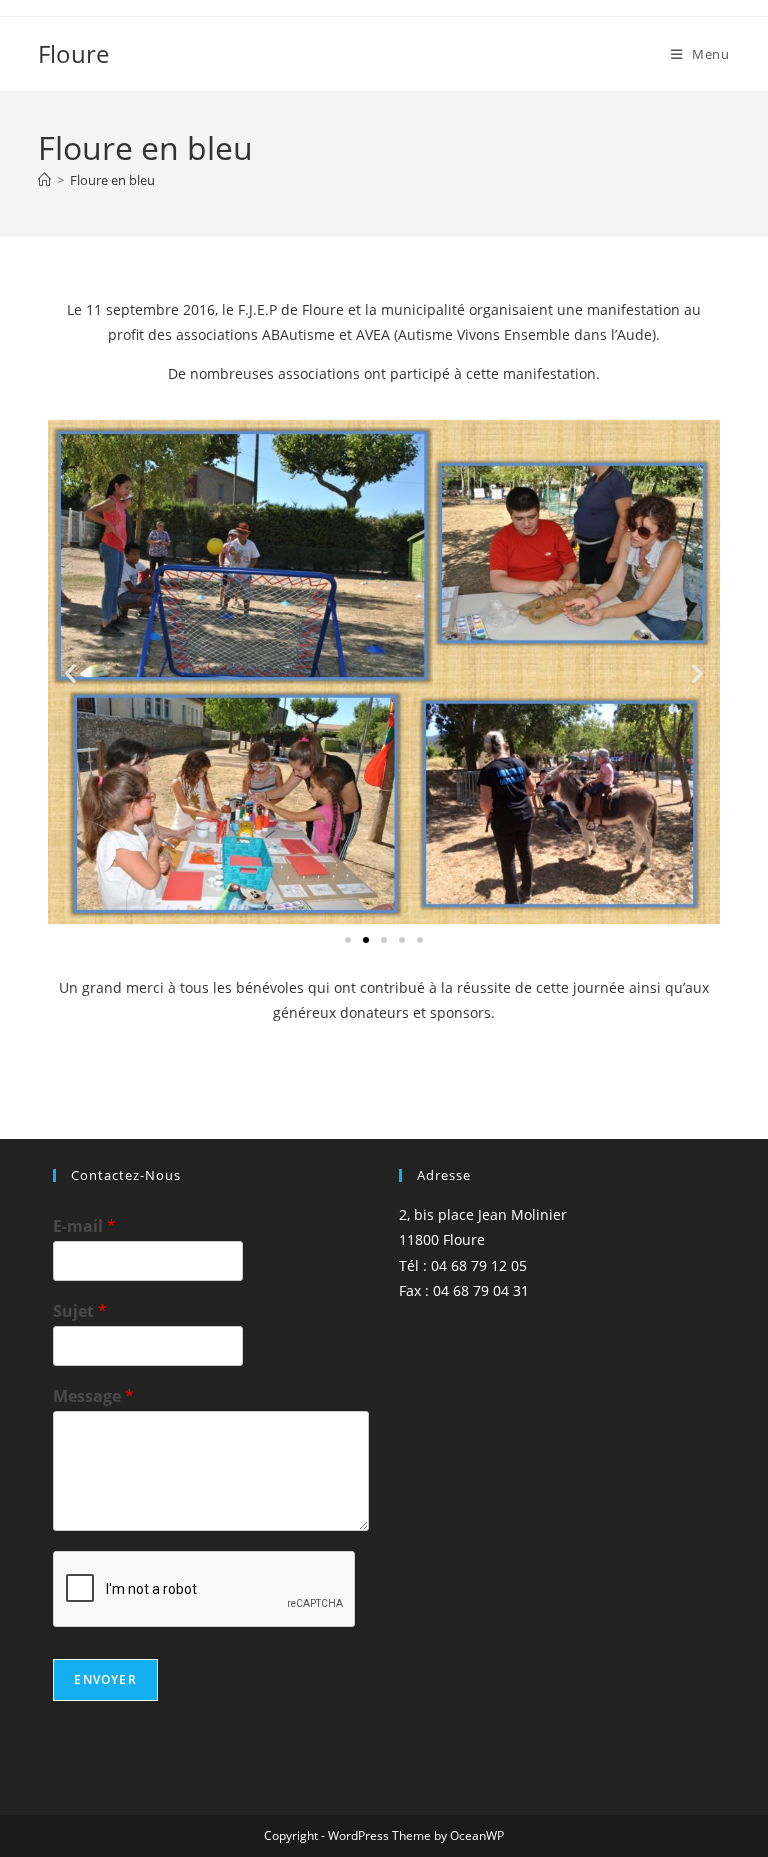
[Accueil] (44, 180)
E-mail (84, 1226)
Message (93, 1396)
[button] (70, 672)
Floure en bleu (112, 180)
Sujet (80, 1311)
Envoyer (105, 1679)
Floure (73, 53)
